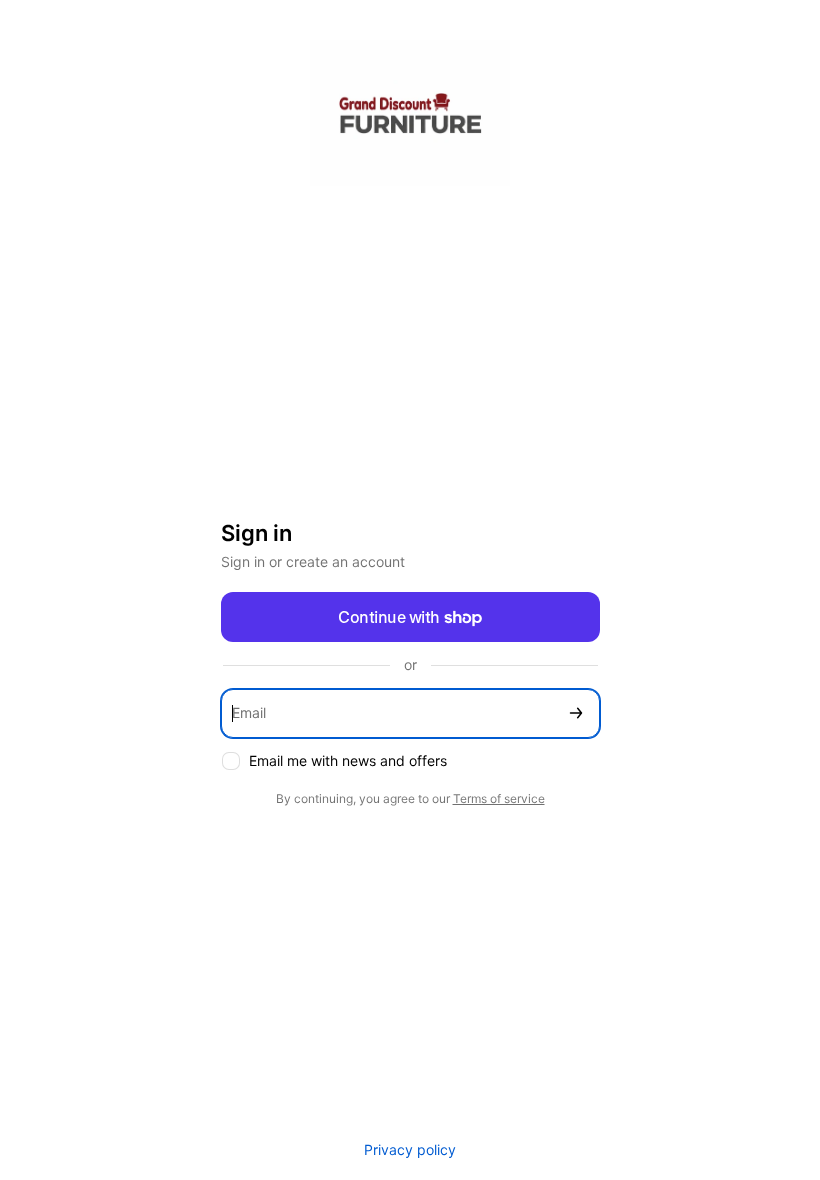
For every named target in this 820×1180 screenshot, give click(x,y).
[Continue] (576, 713)
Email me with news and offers (348, 760)
